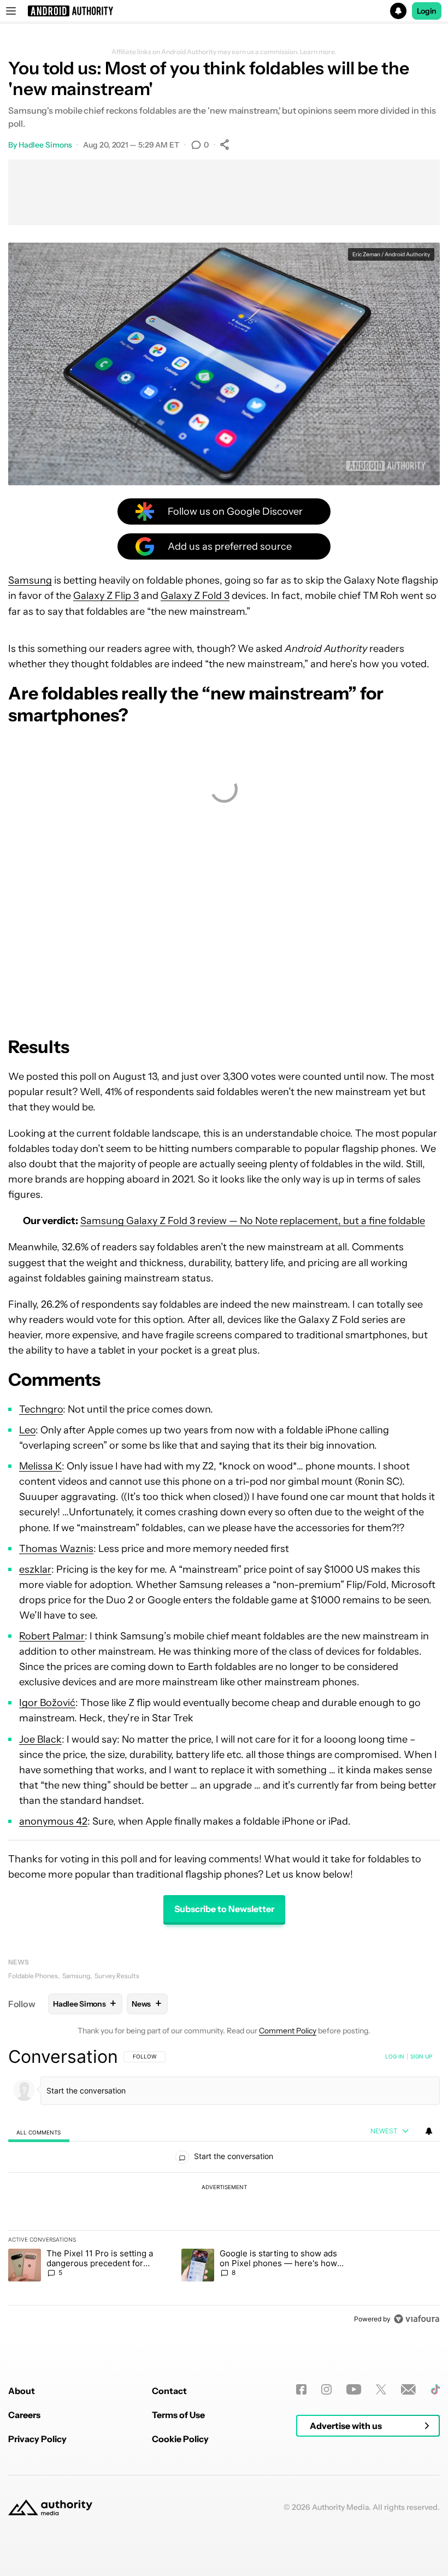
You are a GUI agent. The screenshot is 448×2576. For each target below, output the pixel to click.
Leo (27, 1430)
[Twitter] (381, 2389)
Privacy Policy (37, 2439)
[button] (224, 11)
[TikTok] (435, 2389)
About (22, 2391)
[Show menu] (11, 11)
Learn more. (318, 52)
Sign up (421, 2056)
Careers (24, 2415)
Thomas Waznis (56, 1549)
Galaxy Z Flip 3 (106, 596)
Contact (169, 2391)
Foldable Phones (33, 1976)
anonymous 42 (53, 1821)
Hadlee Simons (45, 145)
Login (427, 11)
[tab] (39, 2132)
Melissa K (40, 1466)
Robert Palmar (52, 1636)
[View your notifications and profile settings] (429, 2131)
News (19, 1962)
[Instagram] (326, 2389)
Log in (395, 2056)
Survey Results (117, 1976)
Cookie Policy (180, 2439)
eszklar (35, 1569)
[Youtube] (354, 2389)
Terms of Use (178, 2415)
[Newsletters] (408, 2389)
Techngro (41, 1409)
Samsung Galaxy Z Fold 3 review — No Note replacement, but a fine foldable (253, 1221)
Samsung (30, 580)
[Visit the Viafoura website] (417, 2319)
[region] (224, 2187)
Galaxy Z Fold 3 (195, 596)
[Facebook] (301, 2389)
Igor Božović (47, 1703)
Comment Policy (288, 2031)
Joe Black (40, 1739)
